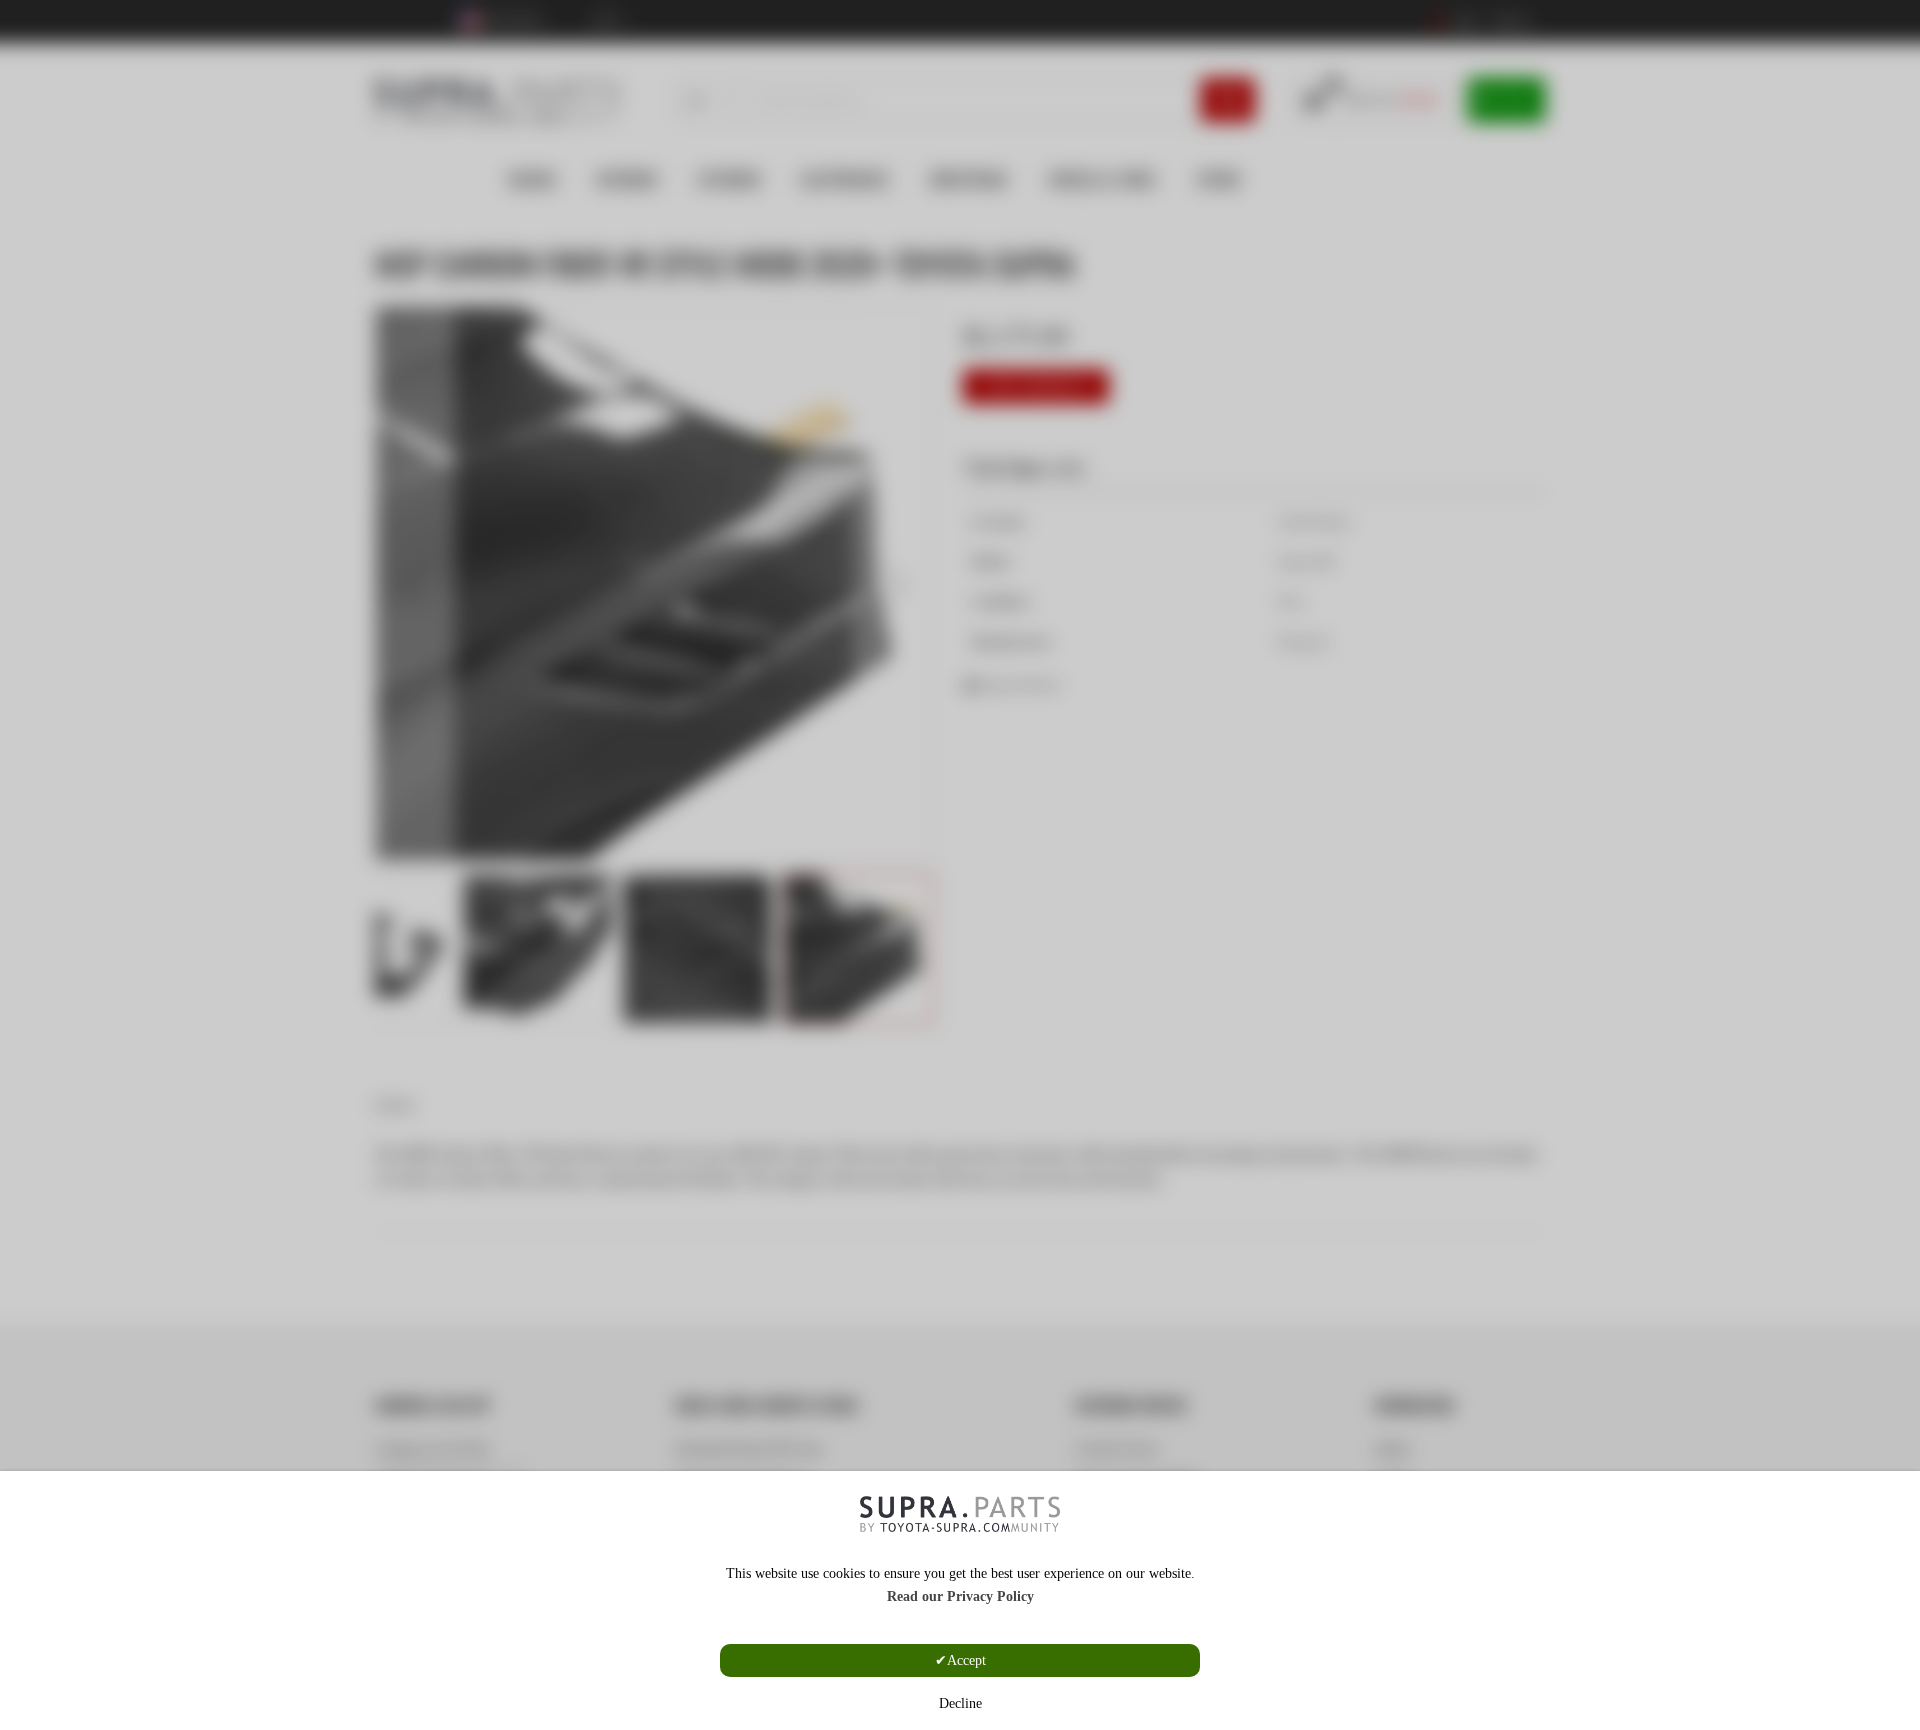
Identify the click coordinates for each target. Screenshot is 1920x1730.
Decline (960, 1703)
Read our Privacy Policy (960, 1596)
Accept (966, 1660)
